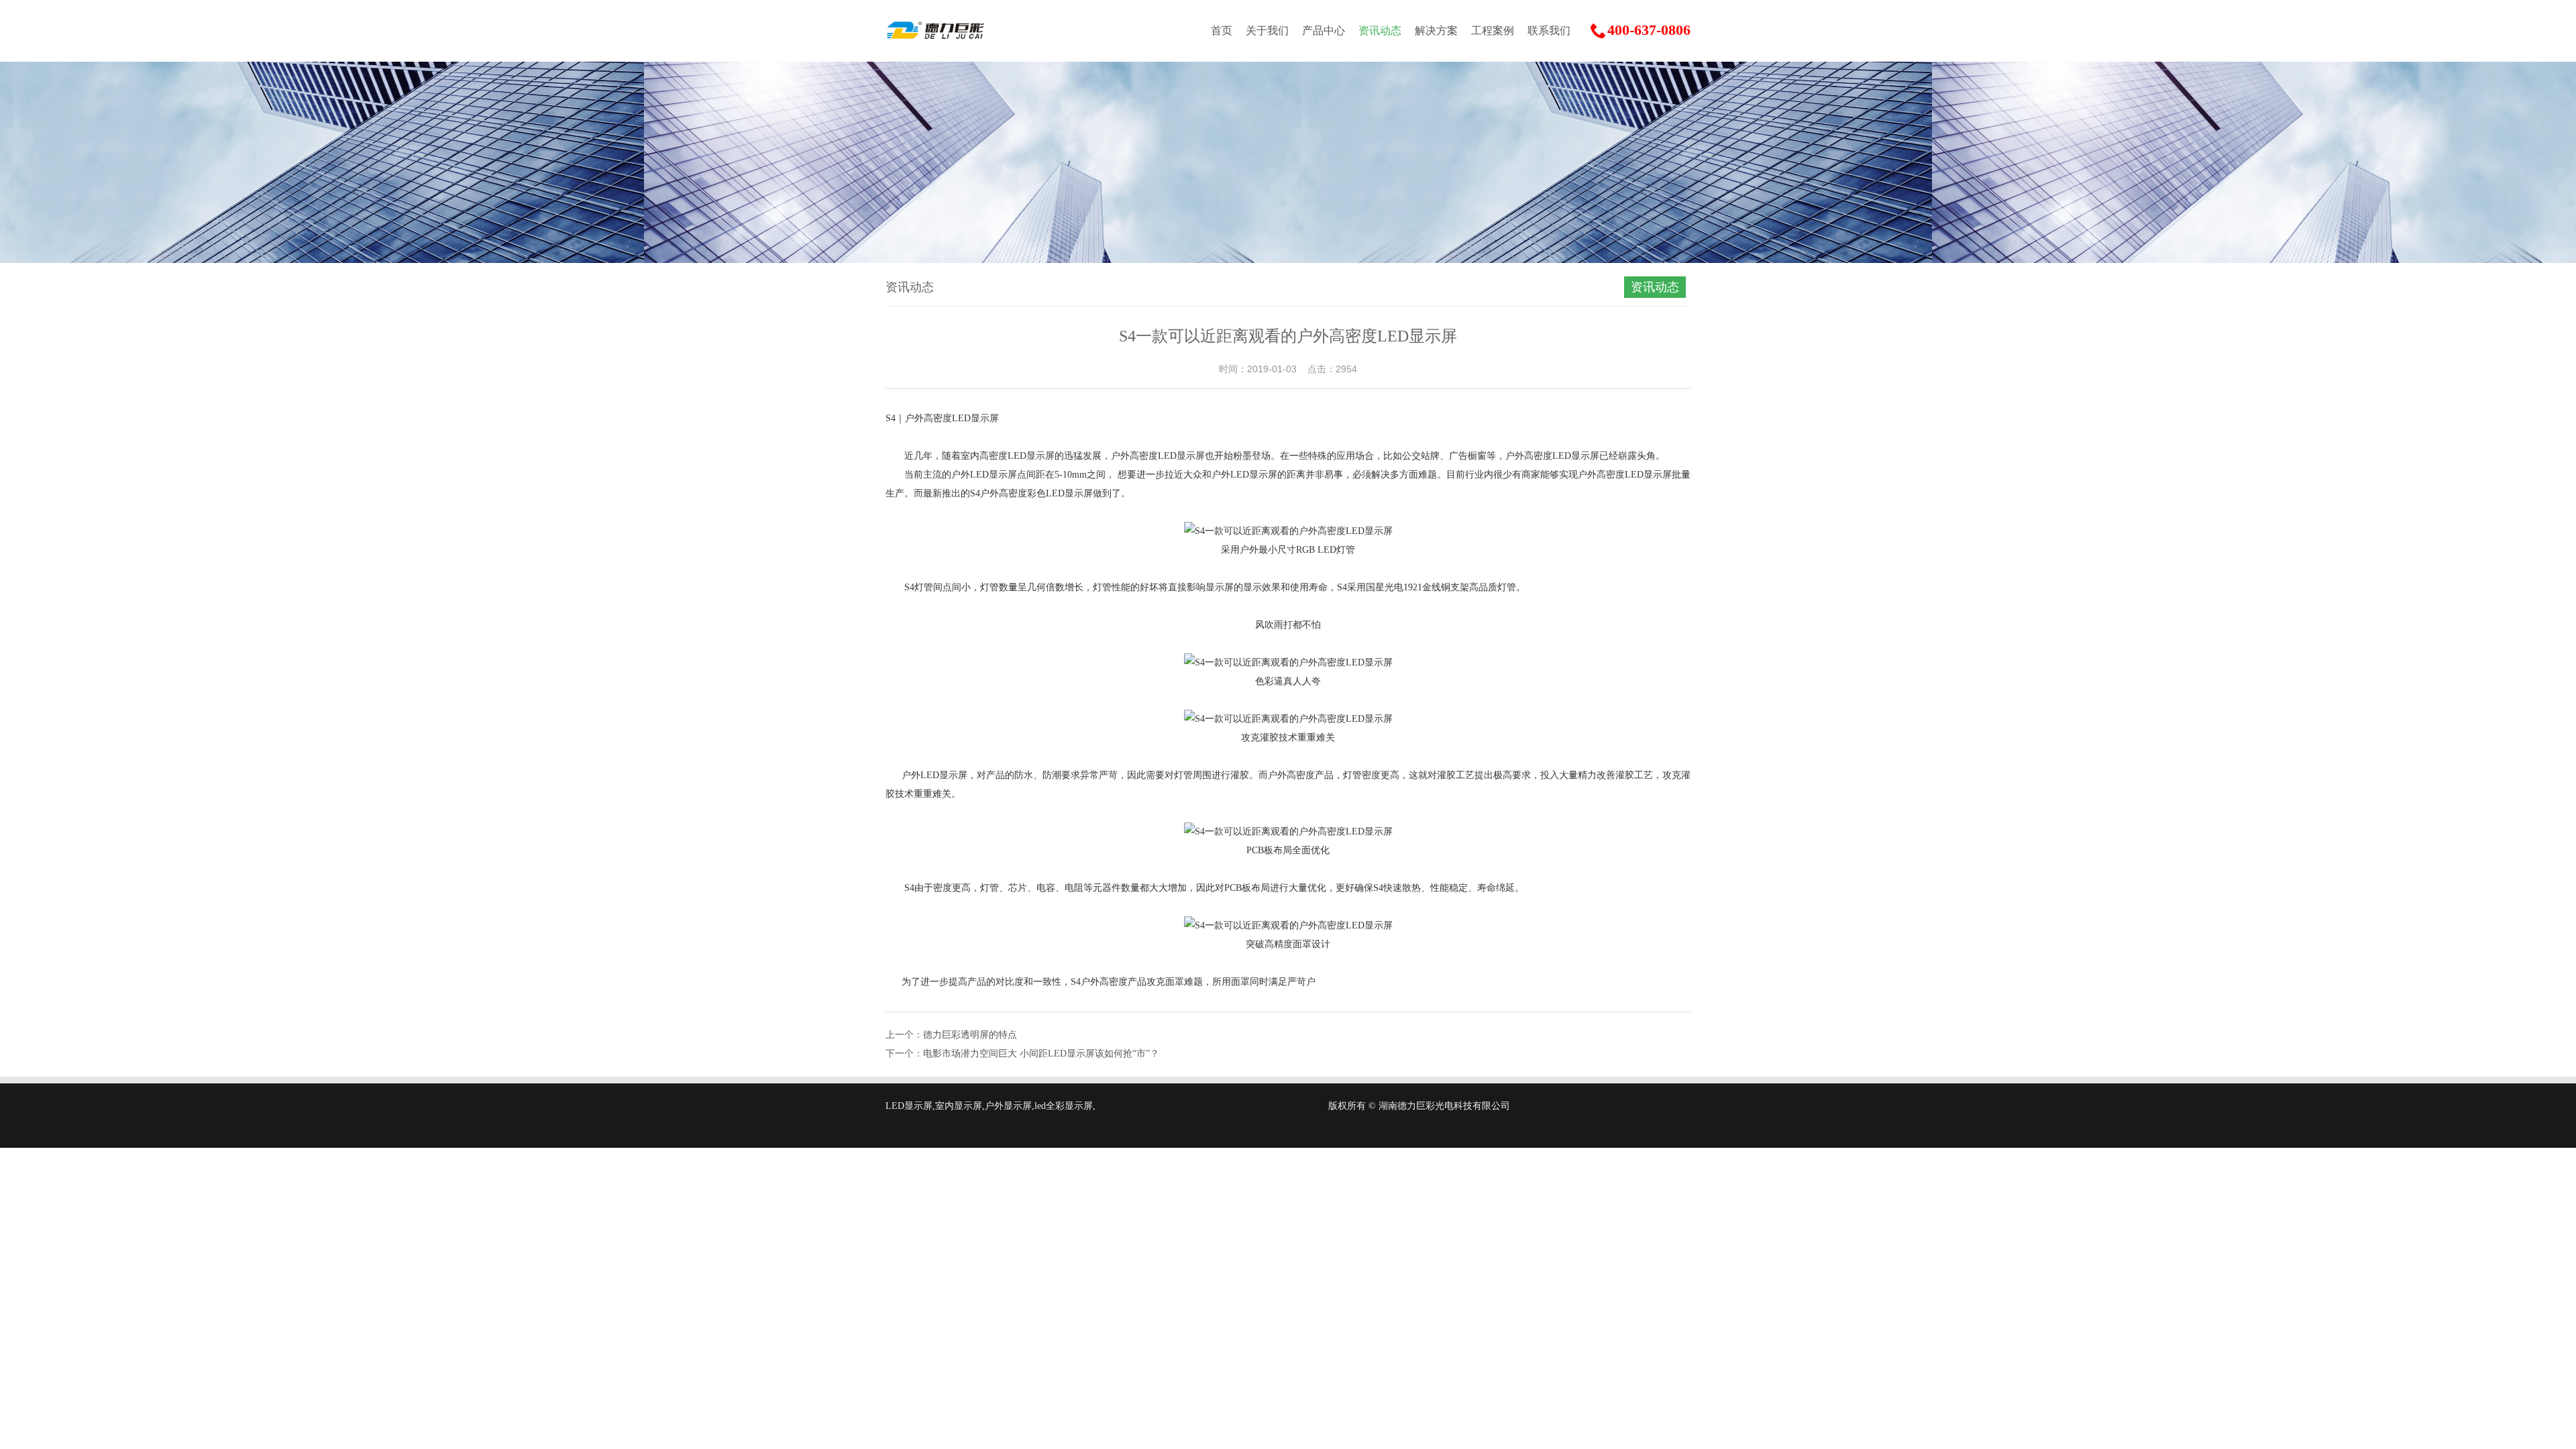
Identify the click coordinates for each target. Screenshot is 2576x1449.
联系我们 (1549, 31)
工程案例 (1493, 31)
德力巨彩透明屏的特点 (970, 1035)
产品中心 (1324, 31)
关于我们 (1267, 31)
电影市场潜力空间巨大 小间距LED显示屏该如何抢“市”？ (1041, 1054)
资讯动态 (1380, 31)
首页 (1222, 31)
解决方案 (1436, 31)
